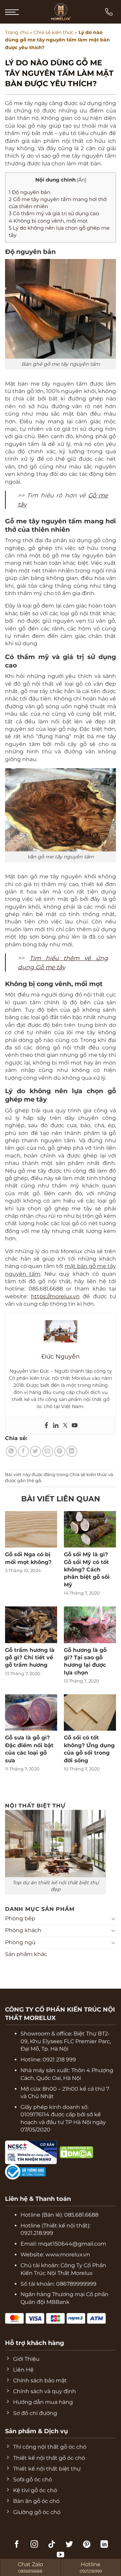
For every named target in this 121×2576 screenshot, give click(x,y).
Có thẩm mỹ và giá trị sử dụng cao (54, 213)
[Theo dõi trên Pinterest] (87, 2545)
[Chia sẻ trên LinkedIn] (72, 1451)
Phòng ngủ (20, 1942)
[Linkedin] (56, 1426)
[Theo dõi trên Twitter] (69, 2545)
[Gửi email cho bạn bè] (48, 1451)
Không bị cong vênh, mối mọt (48, 221)
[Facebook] (46, 1426)
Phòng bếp (20, 1918)
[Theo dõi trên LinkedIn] (104, 2545)
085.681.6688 (81, 2215)
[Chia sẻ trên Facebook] (23, 1451)
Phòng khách (23, 1930)
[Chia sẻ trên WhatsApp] (11, 1451)
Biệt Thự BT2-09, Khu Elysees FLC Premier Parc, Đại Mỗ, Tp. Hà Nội (66, 2041)
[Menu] (12, 12)
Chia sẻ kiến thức (54, 32)
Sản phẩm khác (26, 1954)
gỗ (38, 1481)
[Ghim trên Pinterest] (60, 1451)
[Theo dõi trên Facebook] (17, 2545)
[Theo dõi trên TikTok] (52, 2545)
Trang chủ (17, 32)
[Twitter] (65, 1426)
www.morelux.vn (68, 2255)
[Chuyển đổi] (113, 1919)
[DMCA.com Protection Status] (58, 2152)
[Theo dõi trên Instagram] (34, 2545)
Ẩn (82, 180)
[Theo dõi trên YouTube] (61, 2555)
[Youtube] (75, 1426)
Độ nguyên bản (30, 192)
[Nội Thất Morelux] (61, 12)
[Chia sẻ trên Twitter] (35, 1451)
